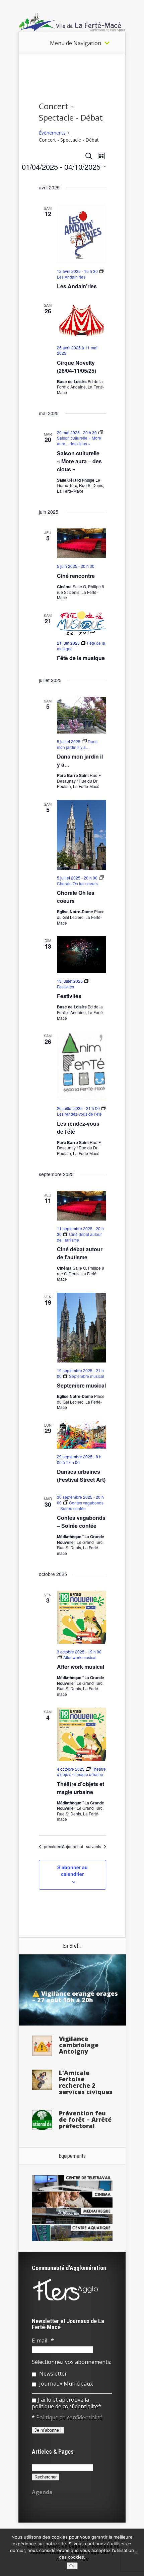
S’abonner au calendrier (73, 1871)
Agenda (42, 2492)
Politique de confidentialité (69, 2417)
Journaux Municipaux (65, 2384)
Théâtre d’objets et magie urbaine (81, 1788)
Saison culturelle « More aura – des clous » (79, 461)
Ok (72, 2566)
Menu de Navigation (76, 43)
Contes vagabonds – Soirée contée (81, 1522)
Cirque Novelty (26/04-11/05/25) (77, 367)
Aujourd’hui (73, 1846)
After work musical (81, 1667)
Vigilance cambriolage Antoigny (79, 2045)
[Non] (136, 2552)
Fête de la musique (81, 658)
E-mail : (43, 2341)
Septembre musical (81, 1385)
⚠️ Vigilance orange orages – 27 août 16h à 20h (75, 1997)
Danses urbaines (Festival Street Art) (81, 1476)
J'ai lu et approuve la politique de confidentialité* (66, 2403)
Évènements (52, 133)
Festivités (69, 996)
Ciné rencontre (76, 576)
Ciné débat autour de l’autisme (80, 1253)
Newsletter (52, 2374)
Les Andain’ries (77, 286)
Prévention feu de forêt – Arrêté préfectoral (85, 2119)
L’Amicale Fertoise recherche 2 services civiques (86, 2082)
